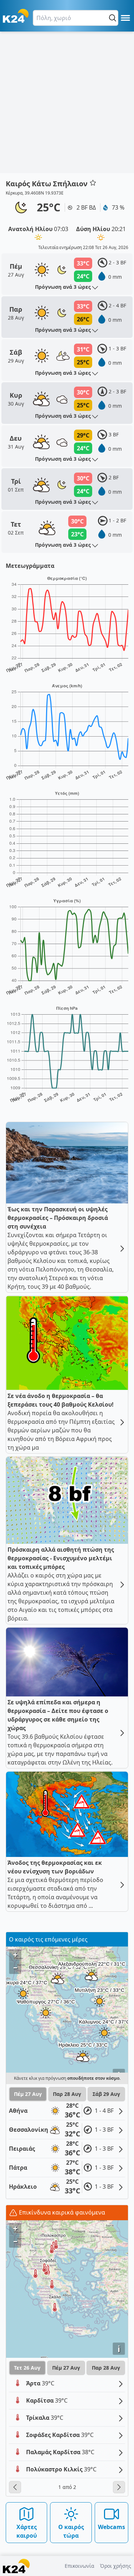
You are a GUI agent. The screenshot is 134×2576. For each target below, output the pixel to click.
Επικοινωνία (80, 2566)
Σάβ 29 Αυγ (106, 2094)
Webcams (111, 2527)
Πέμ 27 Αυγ (28, 2094)
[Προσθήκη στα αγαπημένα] (93, 183)
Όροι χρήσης (116, 2566)
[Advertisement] (67, 102)
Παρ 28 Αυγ (67, 2094)
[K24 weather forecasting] (16, 16)
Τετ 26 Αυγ (27, 2368)
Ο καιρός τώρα (71, 2531)
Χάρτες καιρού (27, 2531)
